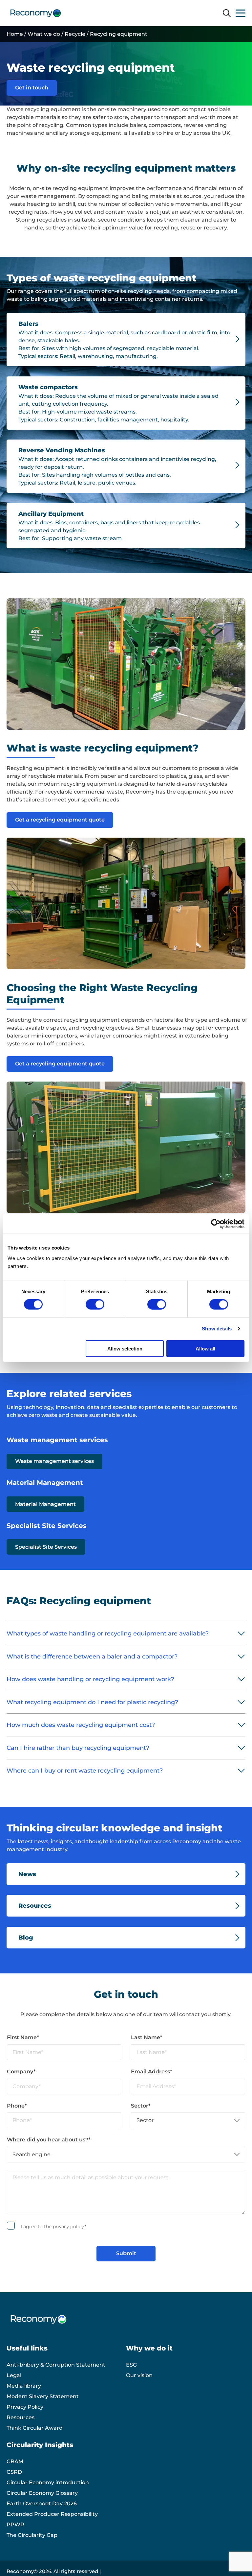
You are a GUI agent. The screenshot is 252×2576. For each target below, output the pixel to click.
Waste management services (54, 1461)
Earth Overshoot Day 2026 (42, 2504)
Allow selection (125, 1348)
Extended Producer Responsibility (52, 2514)
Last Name (147, 2037)
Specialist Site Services (46, 1547)
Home (15, 34)
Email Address (152, 2072)
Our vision (139, 2375)
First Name (23, 2037)
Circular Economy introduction (48, 2482)
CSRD (14, 2472)
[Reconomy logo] (36, 13)
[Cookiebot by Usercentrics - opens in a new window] (216, 1224)
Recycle (75, 34)
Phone (17, 2106)
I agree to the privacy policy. (53, 2227)
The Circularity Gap (32, 2535)
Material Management (45, 1504)
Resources (21, 2417)
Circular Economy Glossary (42, 2493)
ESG (131, 2365)
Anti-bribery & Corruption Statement (56, 2365)
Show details (217, 1329)
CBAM (15, 2461)
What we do (44, 34)
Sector (141, 2106)
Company (21, 2072)
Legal (14, 2375)
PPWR (15, 2525)
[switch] (95, 1304)
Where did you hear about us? (49, 2140)
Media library (24, 2386)
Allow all (205, 1348)
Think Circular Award (35, 2428)
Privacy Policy (25, 2407)
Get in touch (32, 88)
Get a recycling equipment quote (60, 820)
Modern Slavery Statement (43, 2396)
